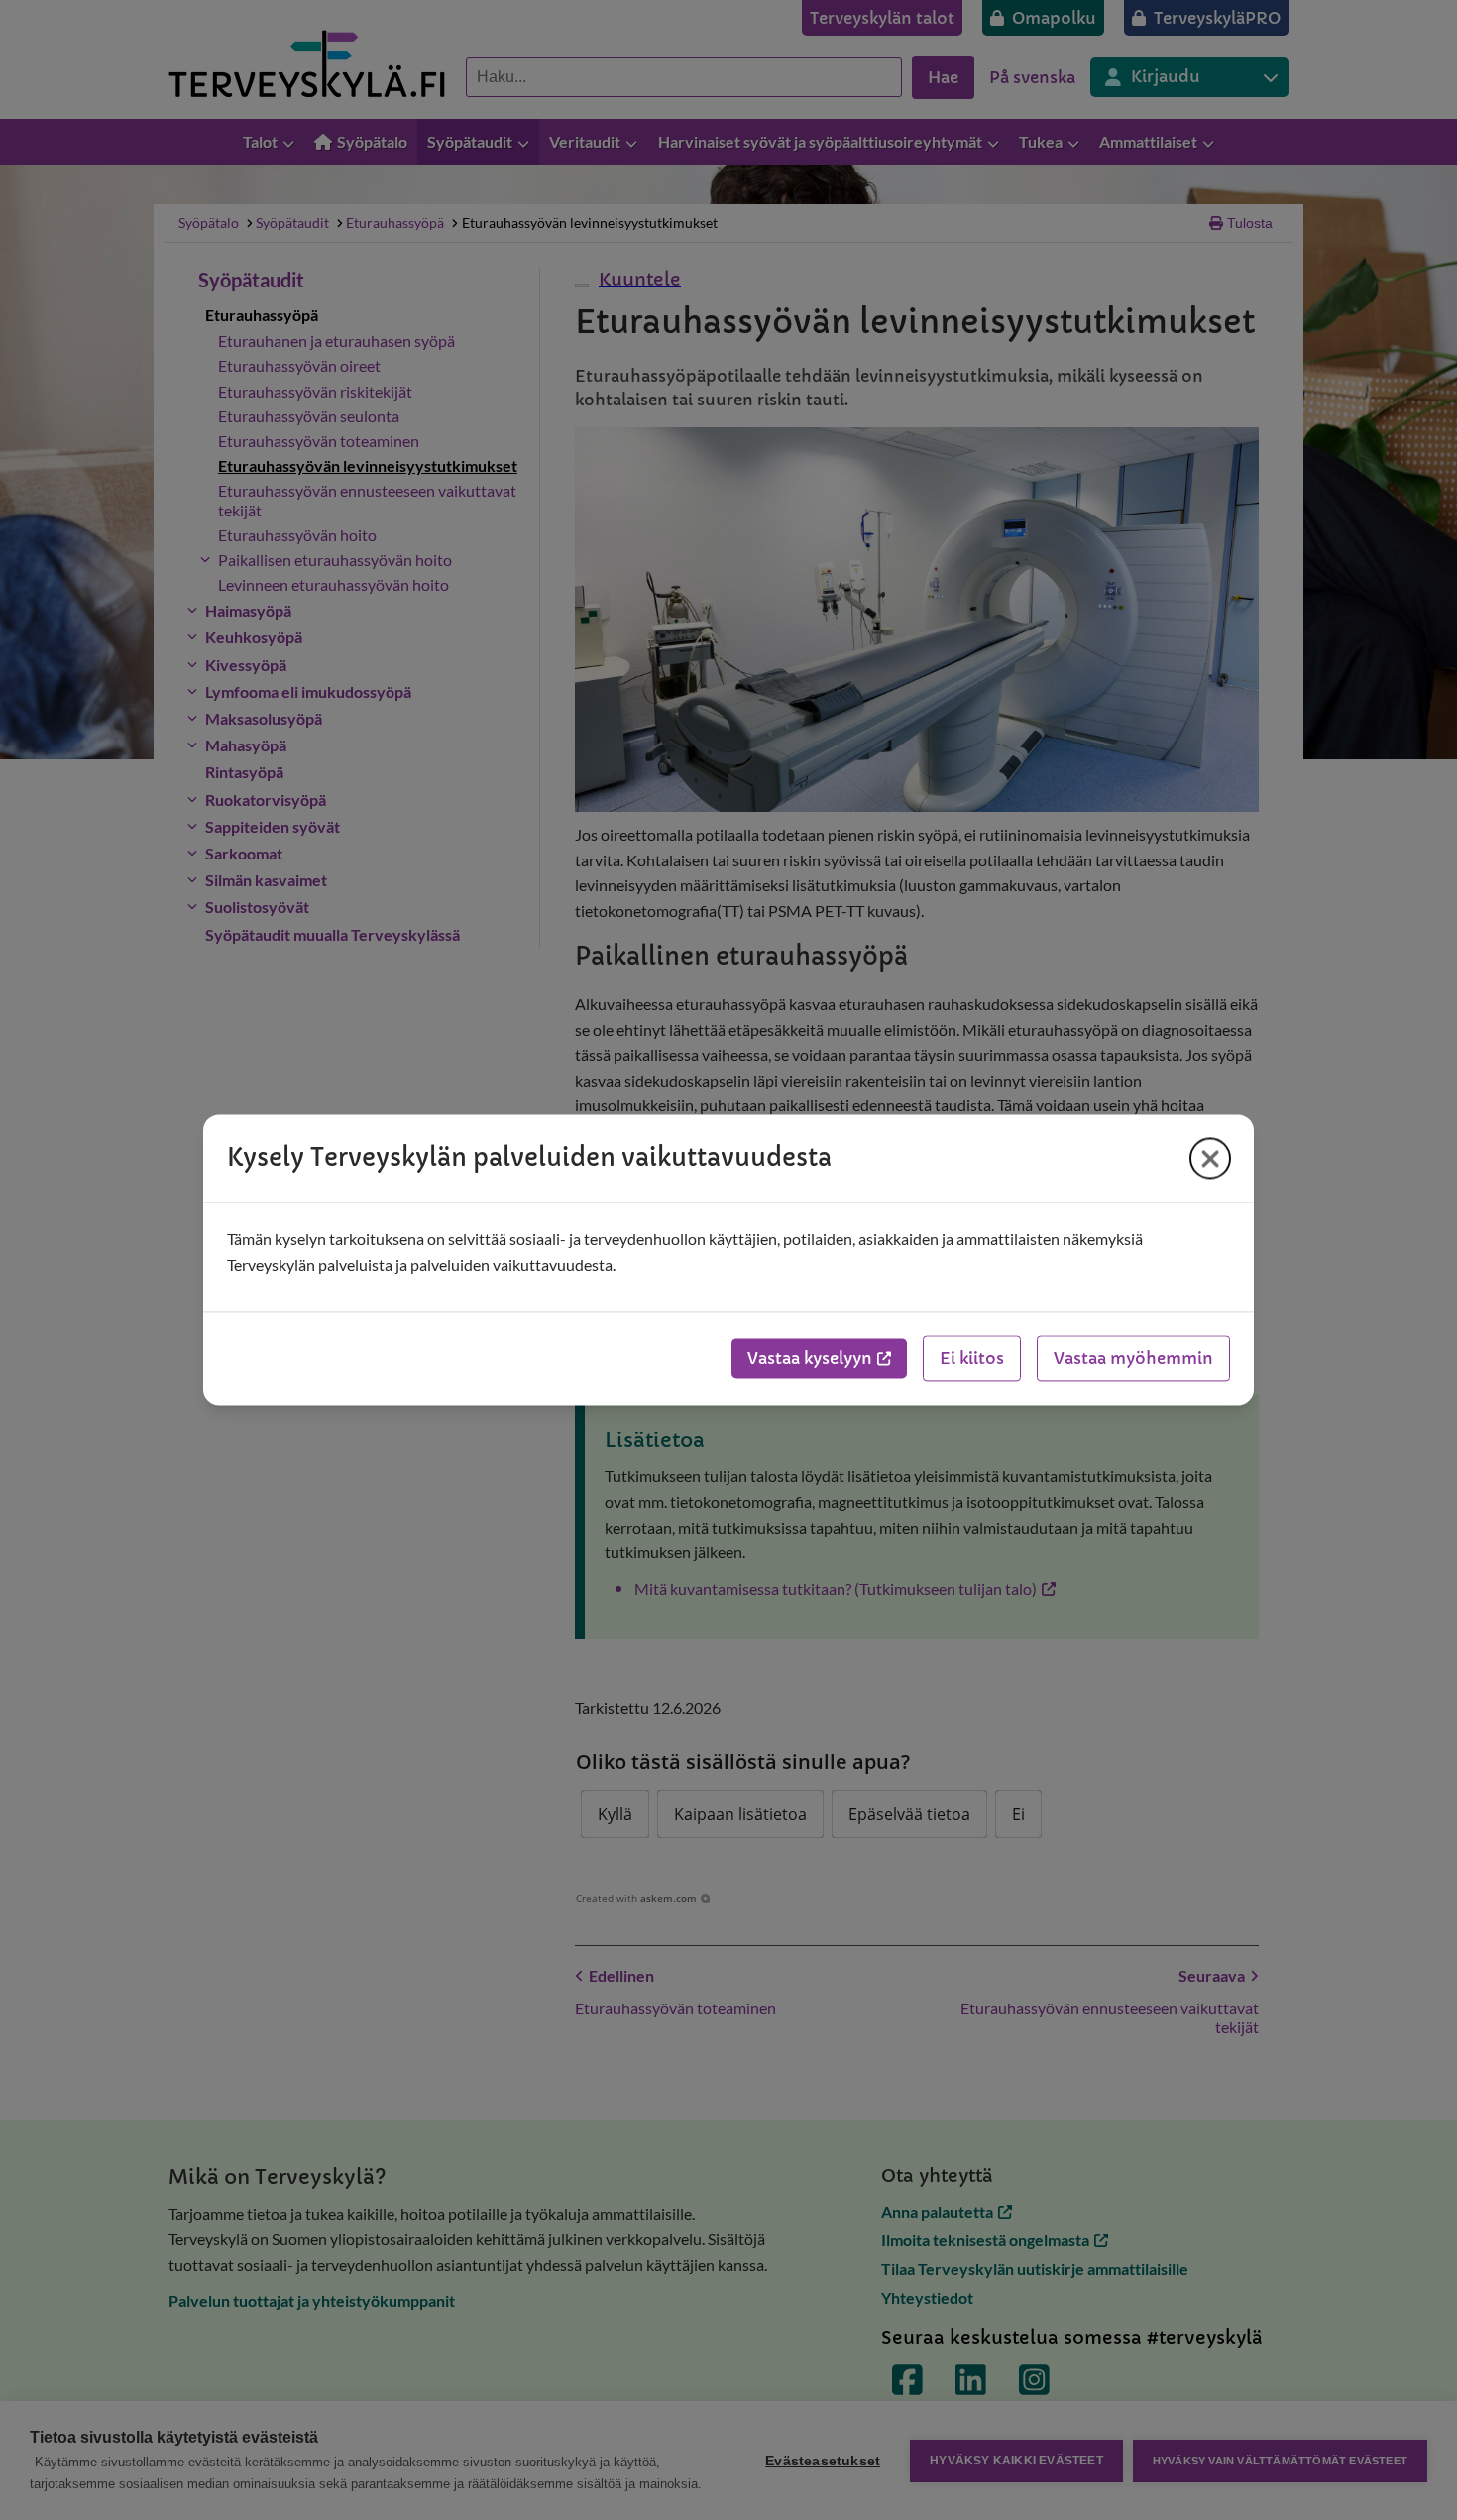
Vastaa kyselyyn (810, 1359)
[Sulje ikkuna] (1210, 1158)
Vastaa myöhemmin (1133, 1359)
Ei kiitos (972, 1359)
